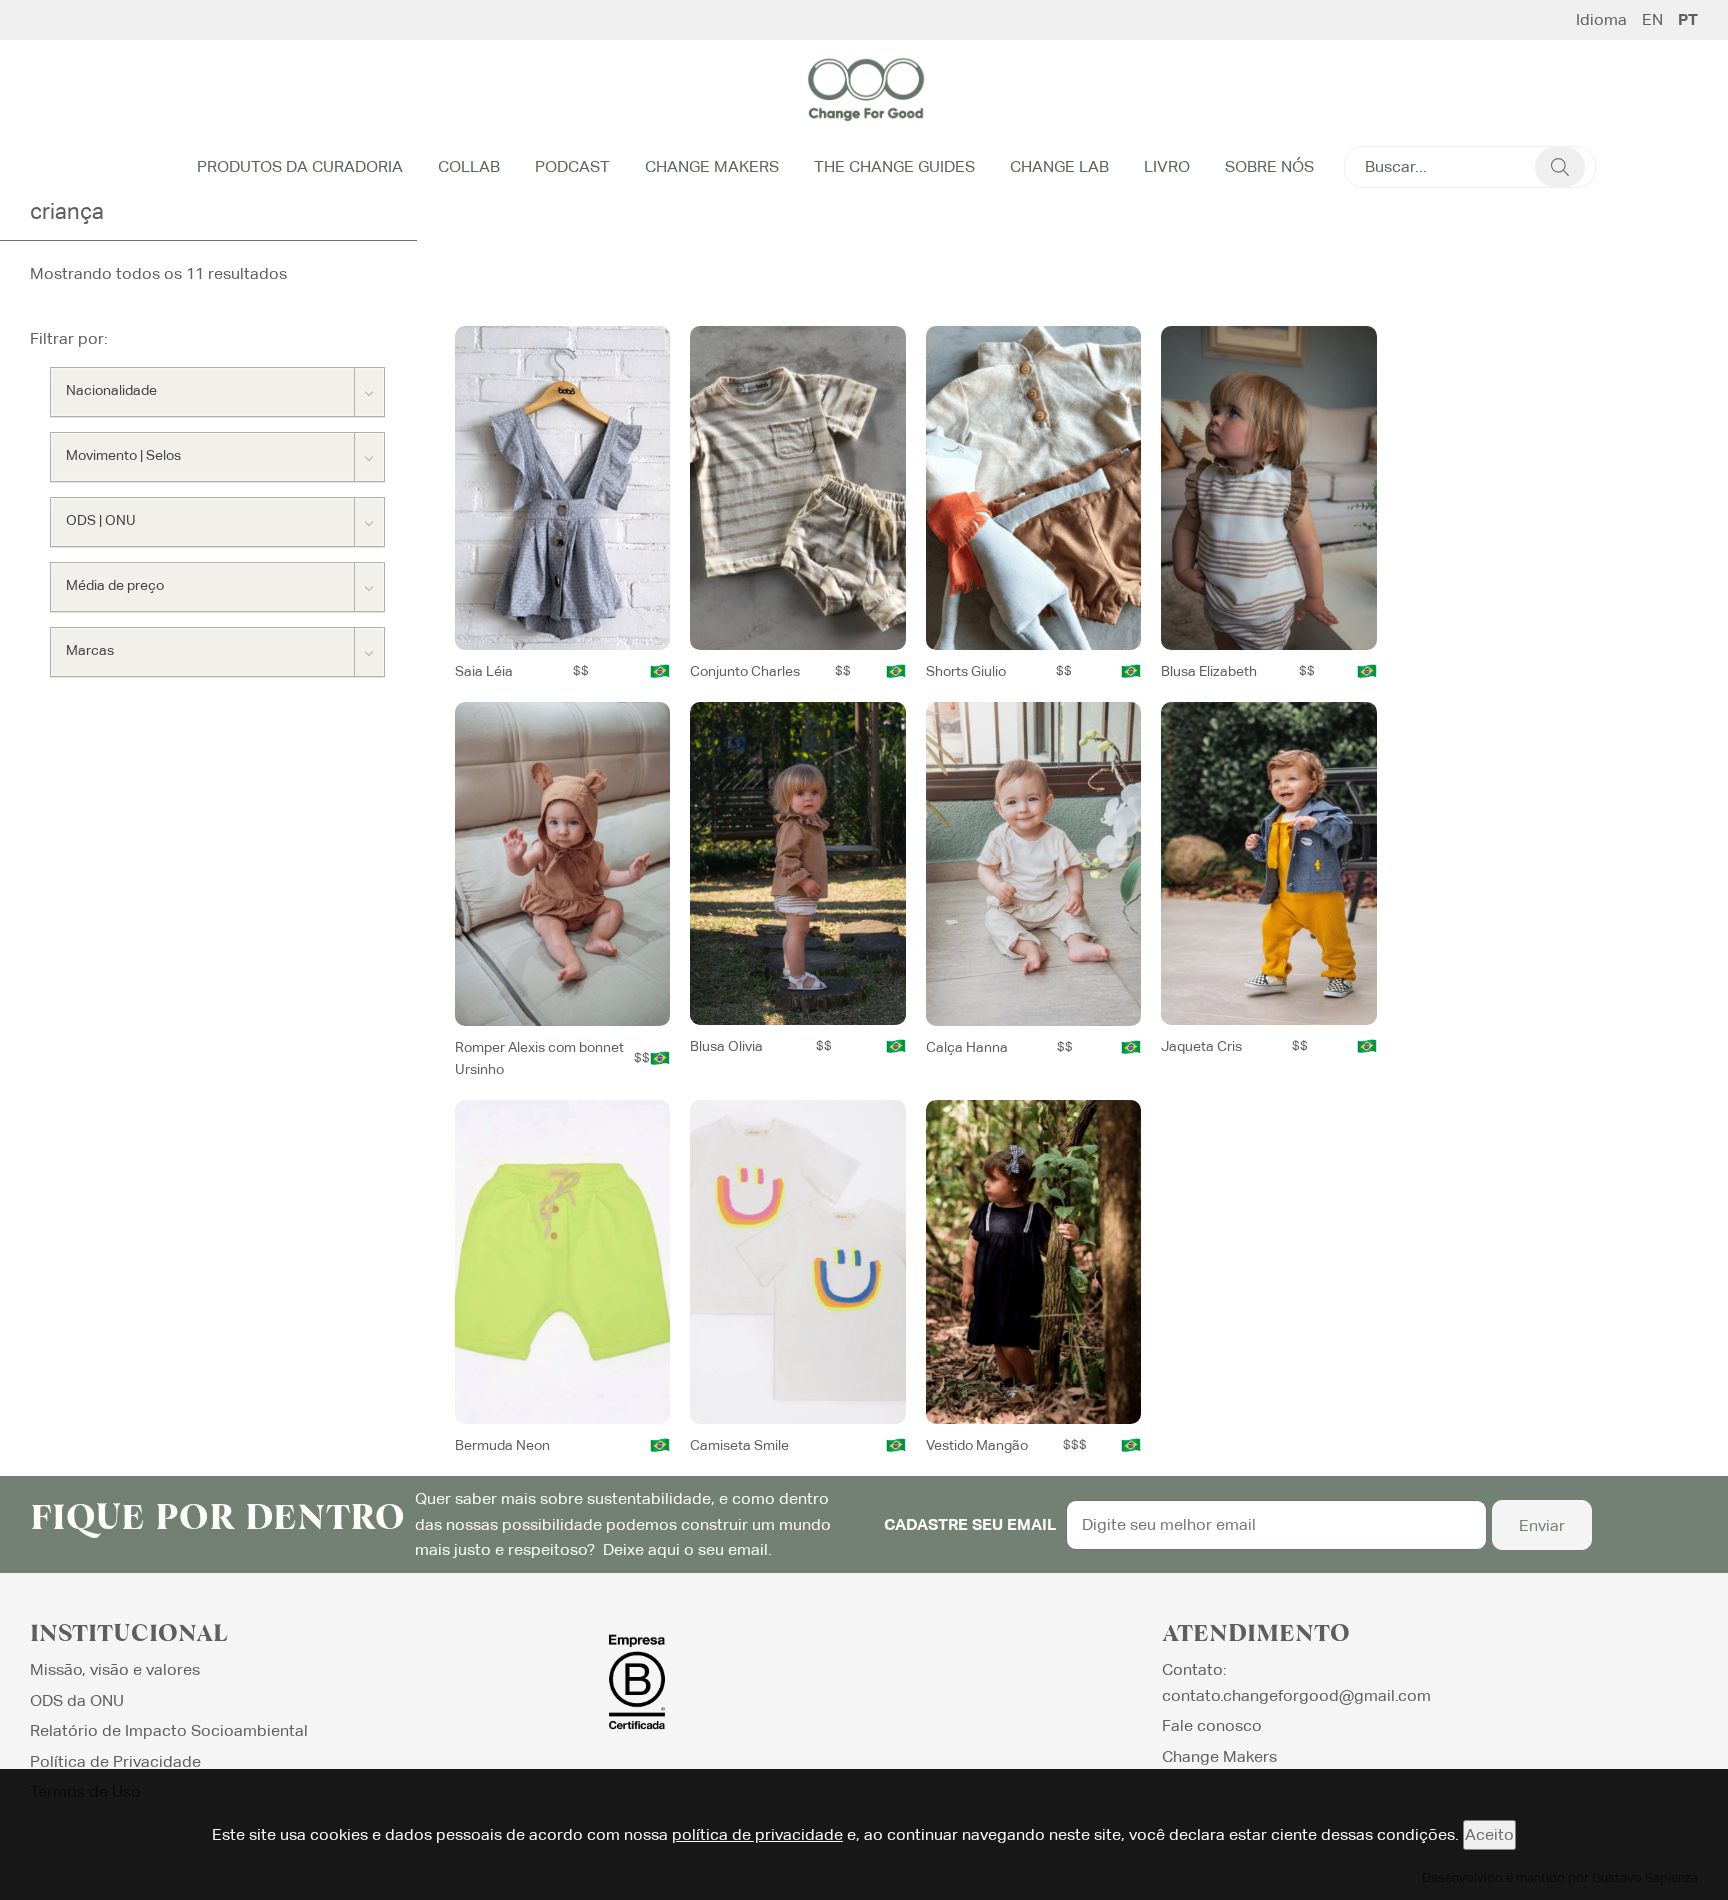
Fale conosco (1212, 1725)
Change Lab (1059, 166)
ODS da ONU (77, 1700)
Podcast (572, 166)
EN (1652, 20)
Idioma (1601, 20)
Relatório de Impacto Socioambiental (169, 1730)
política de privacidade (757, 1834)
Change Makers (712, 166)
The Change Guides (894, 166)
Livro (1167, 166)
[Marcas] (217, 652)
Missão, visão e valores (115, 1669)
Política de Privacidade (115, 1761)
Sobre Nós (1269, 166)
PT (1688, 20)
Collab (469, 166)
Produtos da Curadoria (300, 166)
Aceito (1489, 1834)
